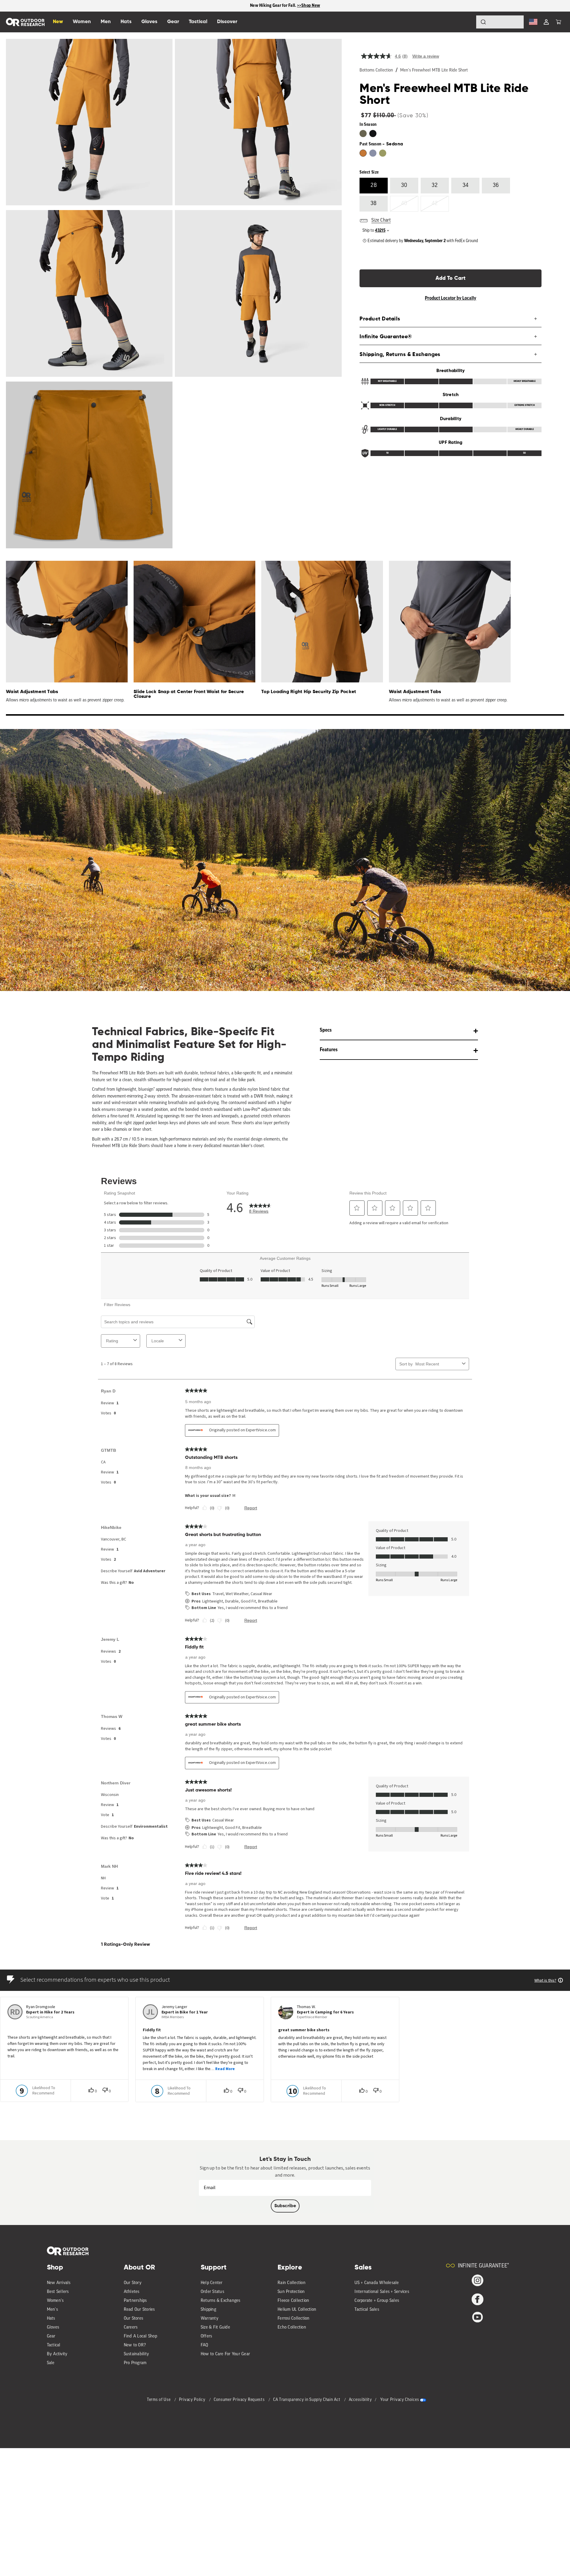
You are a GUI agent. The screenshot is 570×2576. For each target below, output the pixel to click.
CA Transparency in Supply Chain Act (307, 2400)
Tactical (54, 2345)
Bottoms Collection (376, 70)
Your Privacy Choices (400, 2400)
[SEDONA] (363, 153)
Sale (51, 2363)
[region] (285, 6)
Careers (131, 2328)
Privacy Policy (193, 2400)
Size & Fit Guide (215, 2328)
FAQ (205, 2345)
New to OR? (135, 2345)
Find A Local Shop (140, 2336)
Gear (51, 2336)
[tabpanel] (64, 632)
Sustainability (137, 2354)
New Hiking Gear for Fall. (274, 5)
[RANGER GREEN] (363, 134)
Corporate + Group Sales (377, 2301)
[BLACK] (373, 134)
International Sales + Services (382, 2292)
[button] (558, 22)
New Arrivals (59, 2283)
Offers (206, 2336)
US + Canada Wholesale (377, 2283)
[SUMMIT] (373, 153)
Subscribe (285, 2206)
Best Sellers (58, 2292)
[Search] (467, 22)
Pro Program (135, 2363)
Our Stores (134, 2319)
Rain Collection (292, 2283)
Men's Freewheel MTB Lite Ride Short (434, 70)
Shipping (208, 2310)
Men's (52, 2310)
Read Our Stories (139, 2310)
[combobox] (500, 22)
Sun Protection (291, 2292)
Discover (227, 22)
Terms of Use (159, 2400)
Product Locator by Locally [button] (451, 298)
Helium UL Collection (297, 2310)
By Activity (57, 2354)
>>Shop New (309, 5)
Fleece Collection (293, 2301)
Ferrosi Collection (294, 2319)
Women (82, 22)
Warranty (210, 2319)
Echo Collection (292, 2328)
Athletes (132, 2292)
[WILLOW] (383, 153)
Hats (51, 2319)
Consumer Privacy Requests (240, 2400)
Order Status (212, 2292)
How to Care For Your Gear (225, 2354)
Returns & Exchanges (221, 2301)
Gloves (53, 2328)
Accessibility (360, 2400)
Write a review (426, 56)
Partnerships (135, 2301)
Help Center (212, 2283)
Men (106, 22)
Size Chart (381, 220)
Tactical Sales (367, 2310)
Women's (55, 2301)
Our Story (133, 2283)
